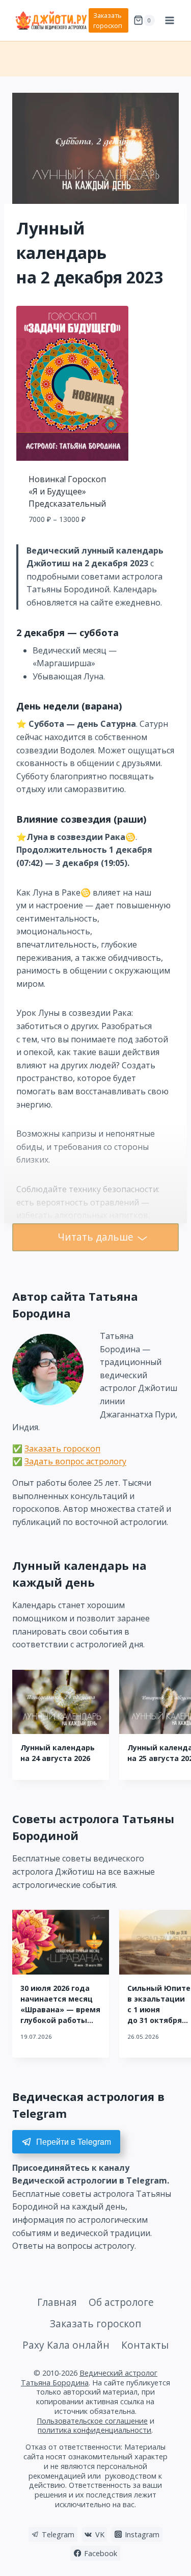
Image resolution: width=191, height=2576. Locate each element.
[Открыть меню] (169, 20)
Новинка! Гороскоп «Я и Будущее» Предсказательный (67, 491)
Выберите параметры (73, 542)
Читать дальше (95, 1237)
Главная (57, 2302)
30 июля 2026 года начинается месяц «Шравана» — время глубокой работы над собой (60, 2009)
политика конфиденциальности (94, 2430)
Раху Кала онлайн (66, 2345)
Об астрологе (121, 2302)
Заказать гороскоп (108, 20)
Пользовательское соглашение (92, 2421)
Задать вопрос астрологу (75, 1461)
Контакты (145, 2345)
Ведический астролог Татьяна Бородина (89, 2378)
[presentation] (61, 1702)
